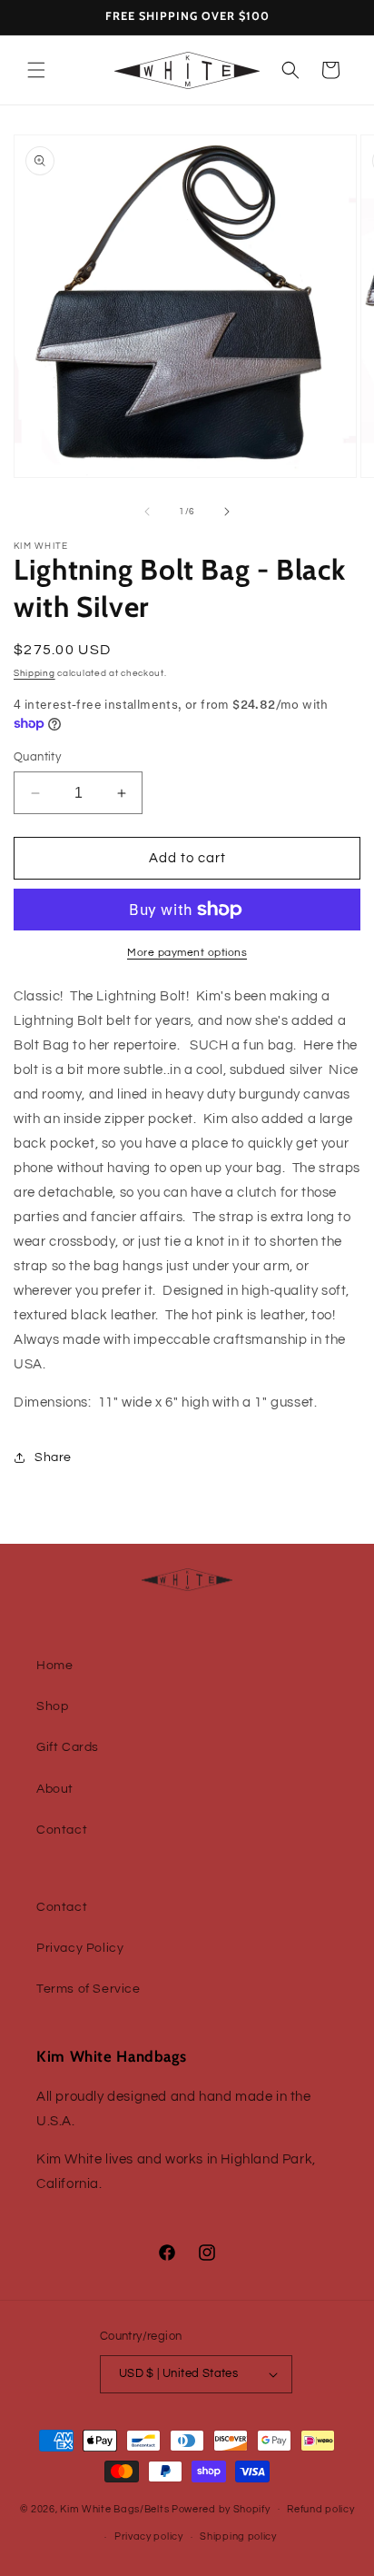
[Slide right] (227, 512)
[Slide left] (147, 512)
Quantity (37, 757)
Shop (52, 1706)
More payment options (187, 953)
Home (54, 1666)
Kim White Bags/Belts (114, 2508)
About (55, 1789)
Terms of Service (89, 1989)
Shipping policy (238, 2536)
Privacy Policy (80, 1948)
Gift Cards (68, 1747)
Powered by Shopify (221, 2508)
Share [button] (53, 1457)
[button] (36, 70)
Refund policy (320, 2509)
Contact (62, 1830)
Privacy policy (149, 2536)
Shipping (34, 673)
